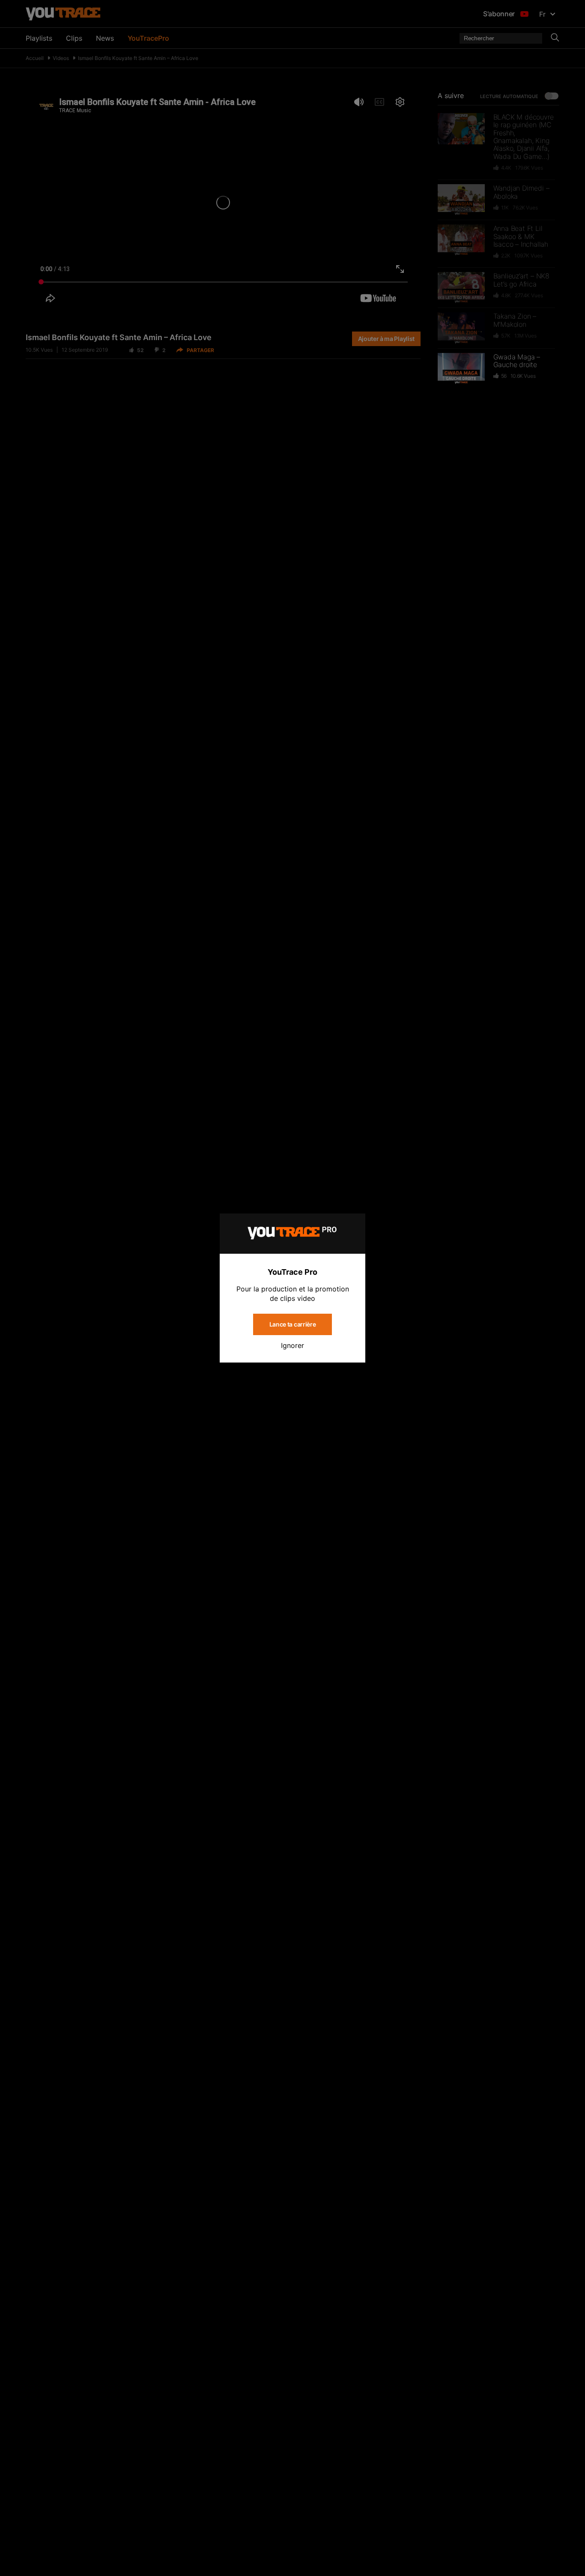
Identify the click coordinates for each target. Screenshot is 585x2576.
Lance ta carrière (293, 1324)
